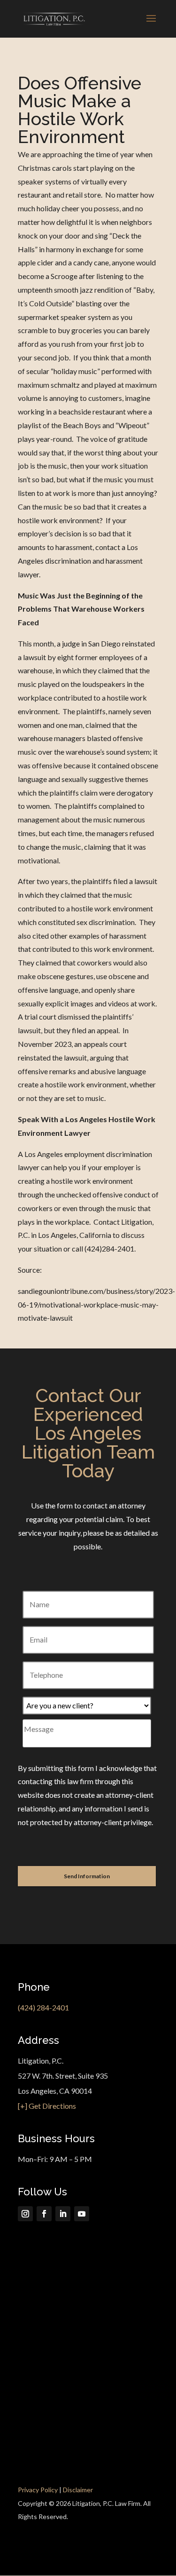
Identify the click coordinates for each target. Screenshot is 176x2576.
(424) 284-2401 (43, 2007)
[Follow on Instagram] (25, 2214)
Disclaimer (78, 2490)
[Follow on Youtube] (82, 2214)
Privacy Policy (38, 2490)
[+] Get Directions (47, 2106)
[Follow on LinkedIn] (63, 2214)
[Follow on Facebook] (44, 2214)
